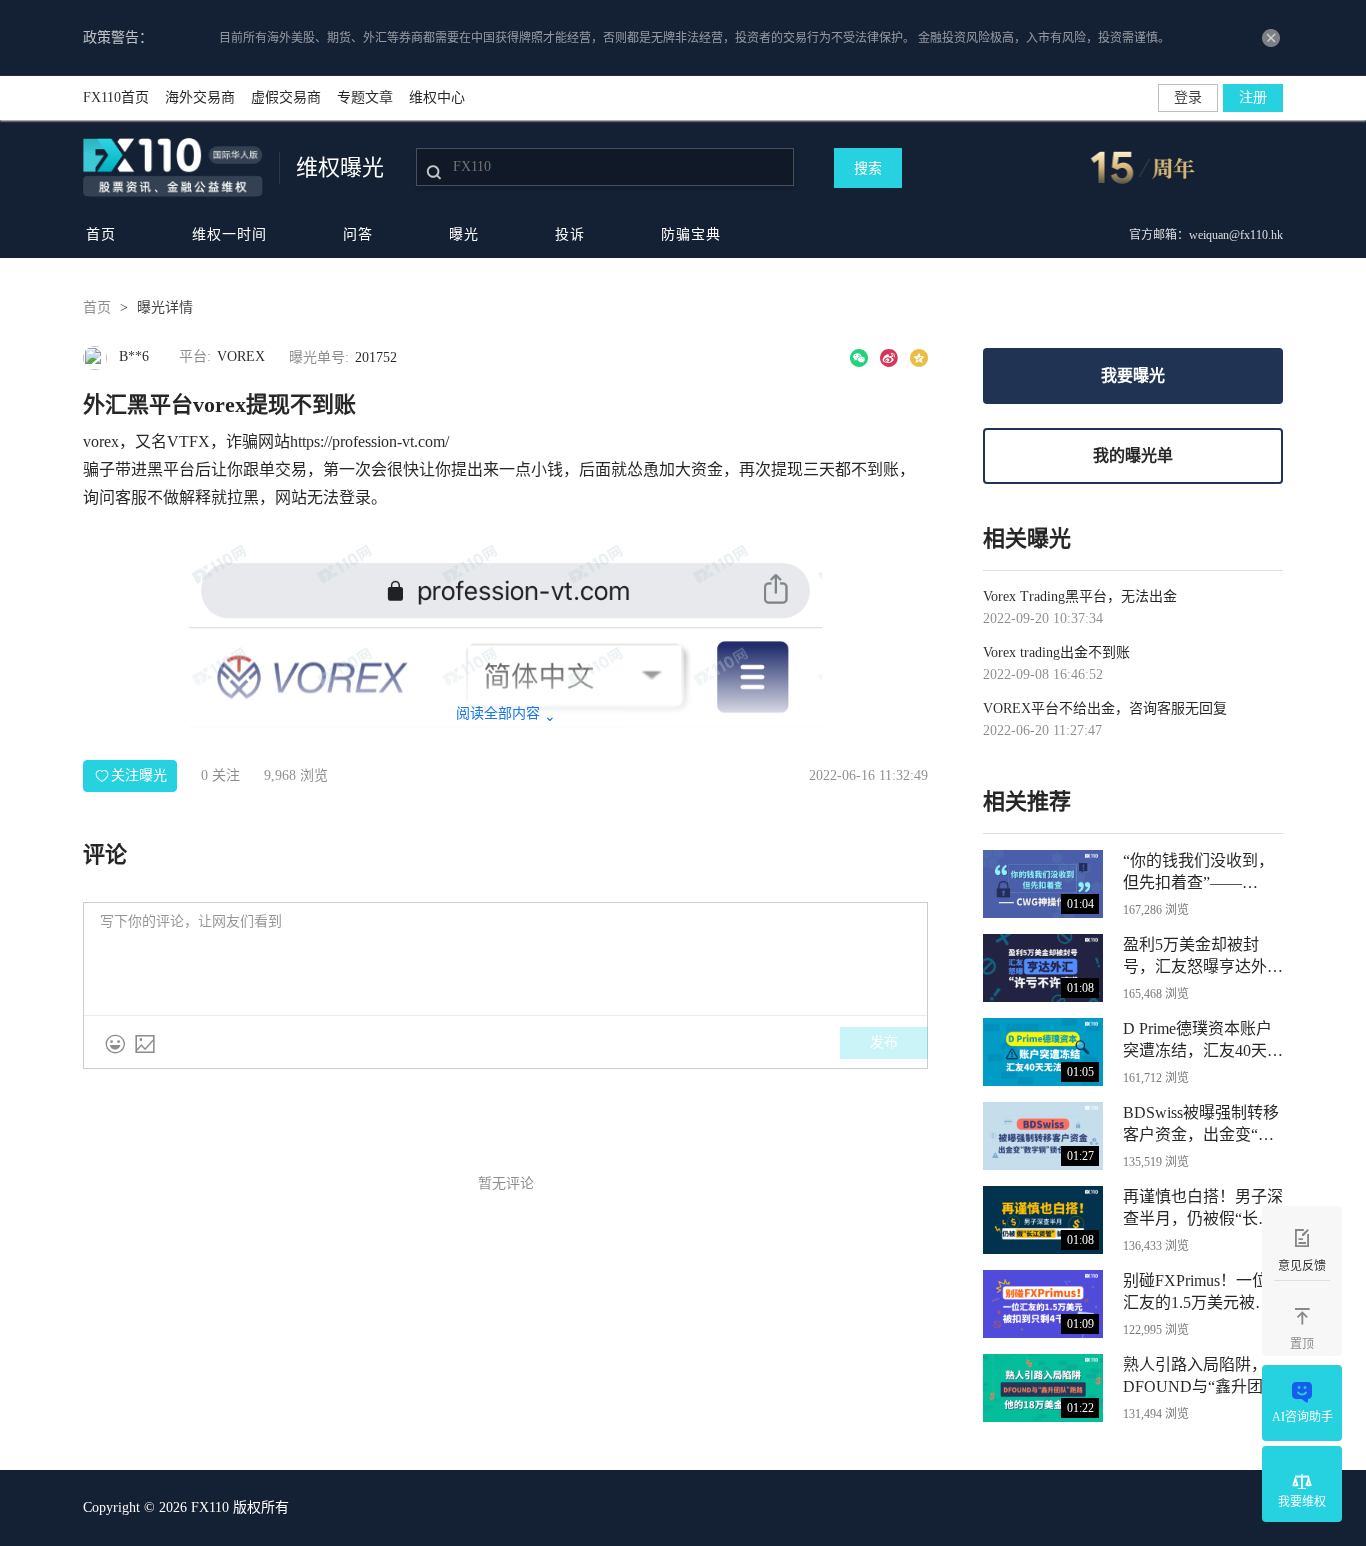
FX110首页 (116, 97)
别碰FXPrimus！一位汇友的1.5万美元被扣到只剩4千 (1197, 1293)
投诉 (570, 234)
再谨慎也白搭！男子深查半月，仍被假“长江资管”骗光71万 (1203, 1209)
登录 (1188, 97)
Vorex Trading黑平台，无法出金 (1080, 596)
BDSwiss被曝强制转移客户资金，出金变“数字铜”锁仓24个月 (1201, 1125)
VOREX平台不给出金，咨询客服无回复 (1105, 708)
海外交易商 (200, 97)
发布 (884, 1042)
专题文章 (365, 97)
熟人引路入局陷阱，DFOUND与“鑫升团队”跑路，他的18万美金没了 (1198, 1377)
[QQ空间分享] (919, 358)
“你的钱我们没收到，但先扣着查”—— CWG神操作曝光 (1198, 873)
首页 (101, 234)
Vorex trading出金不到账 (1056, 652)
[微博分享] (889, 358)
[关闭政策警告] (1271, 38)
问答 (358, 234)
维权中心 (437, 97)
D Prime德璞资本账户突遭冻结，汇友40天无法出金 (1203, 1041)
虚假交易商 (286, 97)
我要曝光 (1133, 375)
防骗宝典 (691, 234)
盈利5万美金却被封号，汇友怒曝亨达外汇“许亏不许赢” (1203, 957)
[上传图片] (145, 1044)
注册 (1253, 97)
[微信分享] (859, 358)
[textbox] (505, 959)
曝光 (464, 234)
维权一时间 (229, 234)
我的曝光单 (1133, 455)
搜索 (868, 168)
